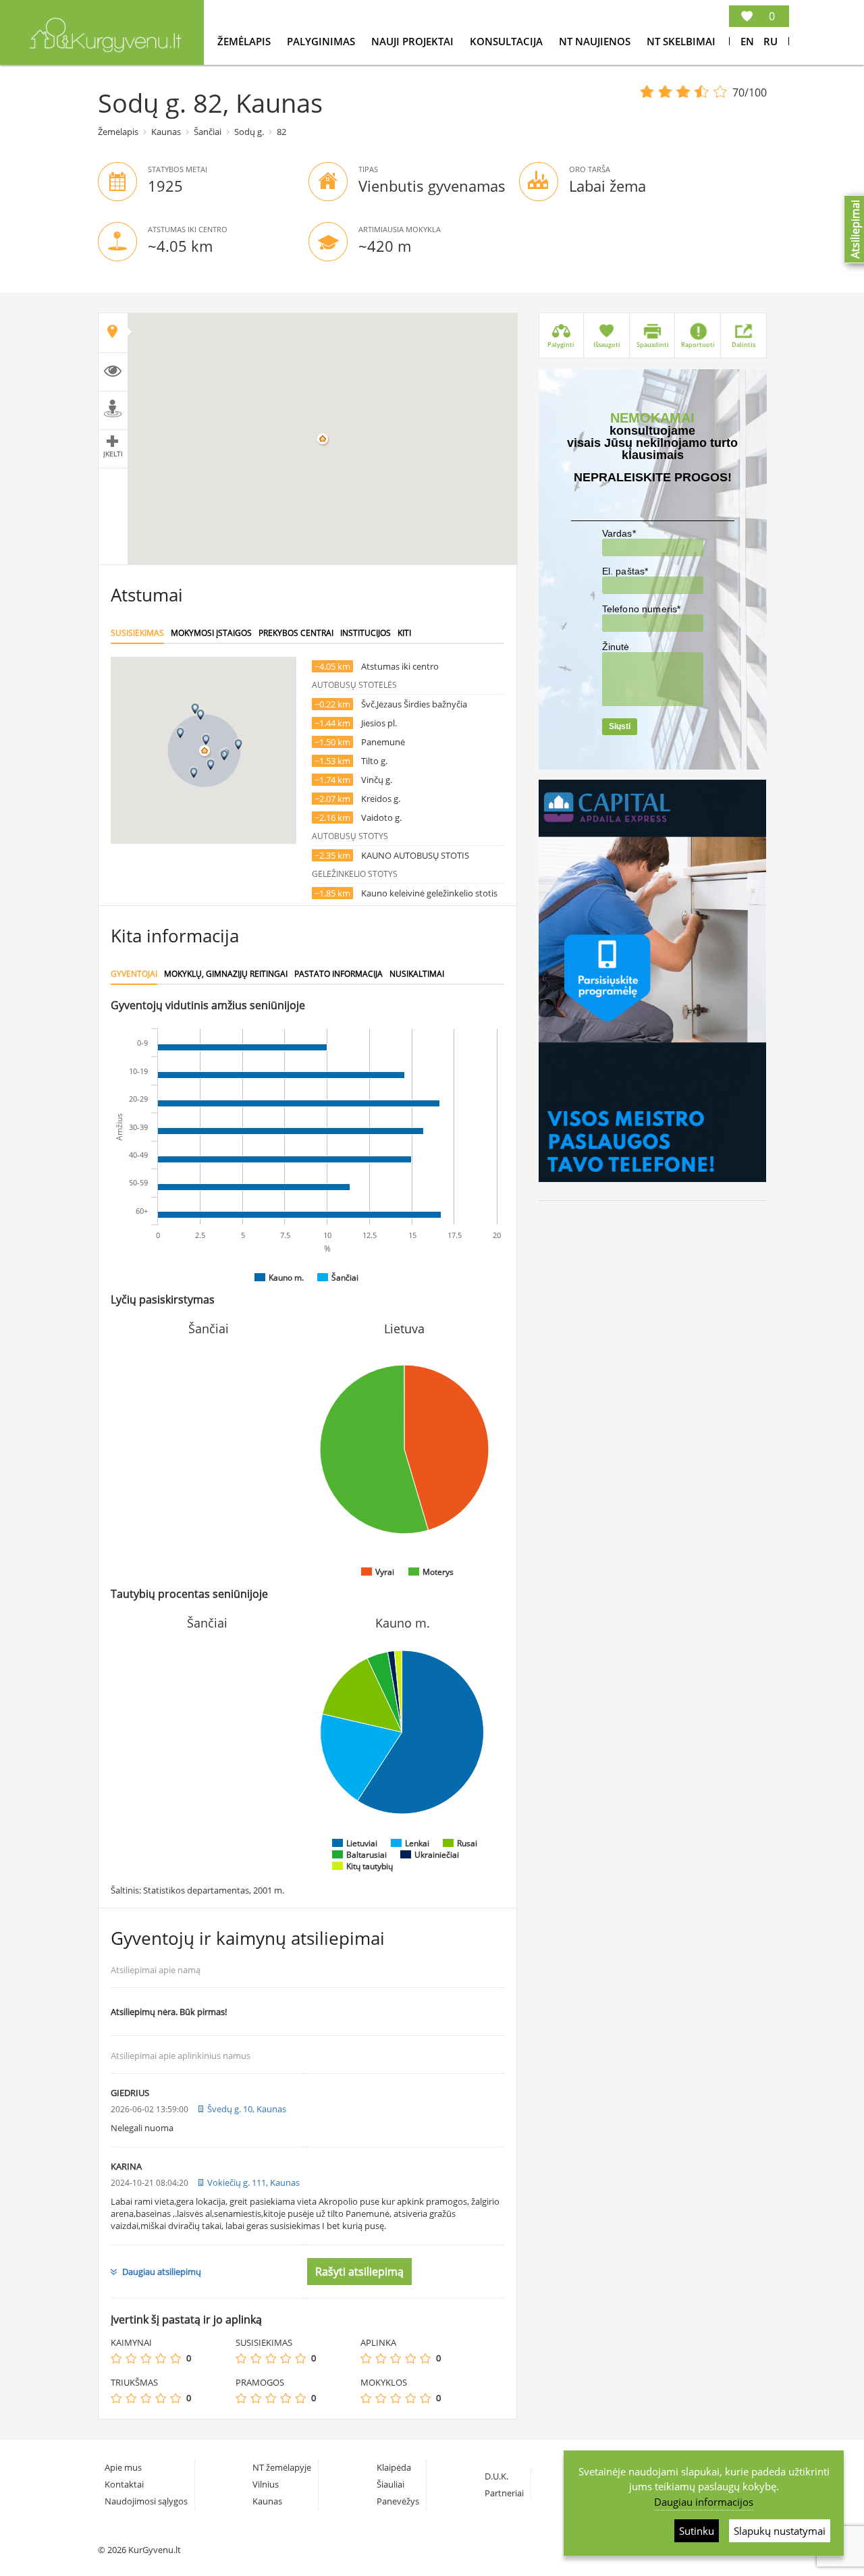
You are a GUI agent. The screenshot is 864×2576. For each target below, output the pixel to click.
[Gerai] (161, 2358)
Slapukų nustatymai (780, 2531)
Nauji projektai (414, 41)
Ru (771, 41)
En (747, 41)
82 (281, 132)
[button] (206, 740)
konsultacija (508, 41)
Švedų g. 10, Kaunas (247, 2109)
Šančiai (208, 132)
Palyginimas (322, 41)
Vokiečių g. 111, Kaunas (253, 2182)
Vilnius (266, 2484)
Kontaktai (124, 2484)
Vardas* (619, 533)
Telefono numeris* (642, 609)
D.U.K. (496, 2476)
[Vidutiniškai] (146, 2358)
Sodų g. (249, 132)
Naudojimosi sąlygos (146, 2501)
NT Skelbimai (681, 41)
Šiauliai (390, 2484)
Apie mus (123, 2467)
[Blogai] (131, 2358)
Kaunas (166, 132)
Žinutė (616, 647)
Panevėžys (398, 2501)
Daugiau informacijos (704, 2502)
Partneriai (504, 2493)
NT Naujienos (596, 41)
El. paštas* (625, 571)
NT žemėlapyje (282, 2467)
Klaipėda (394, 2467)
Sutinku (697, 2531)
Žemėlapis (245, 41)
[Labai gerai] (175, 2358)
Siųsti (620, 726)
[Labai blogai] (116, 2358)
